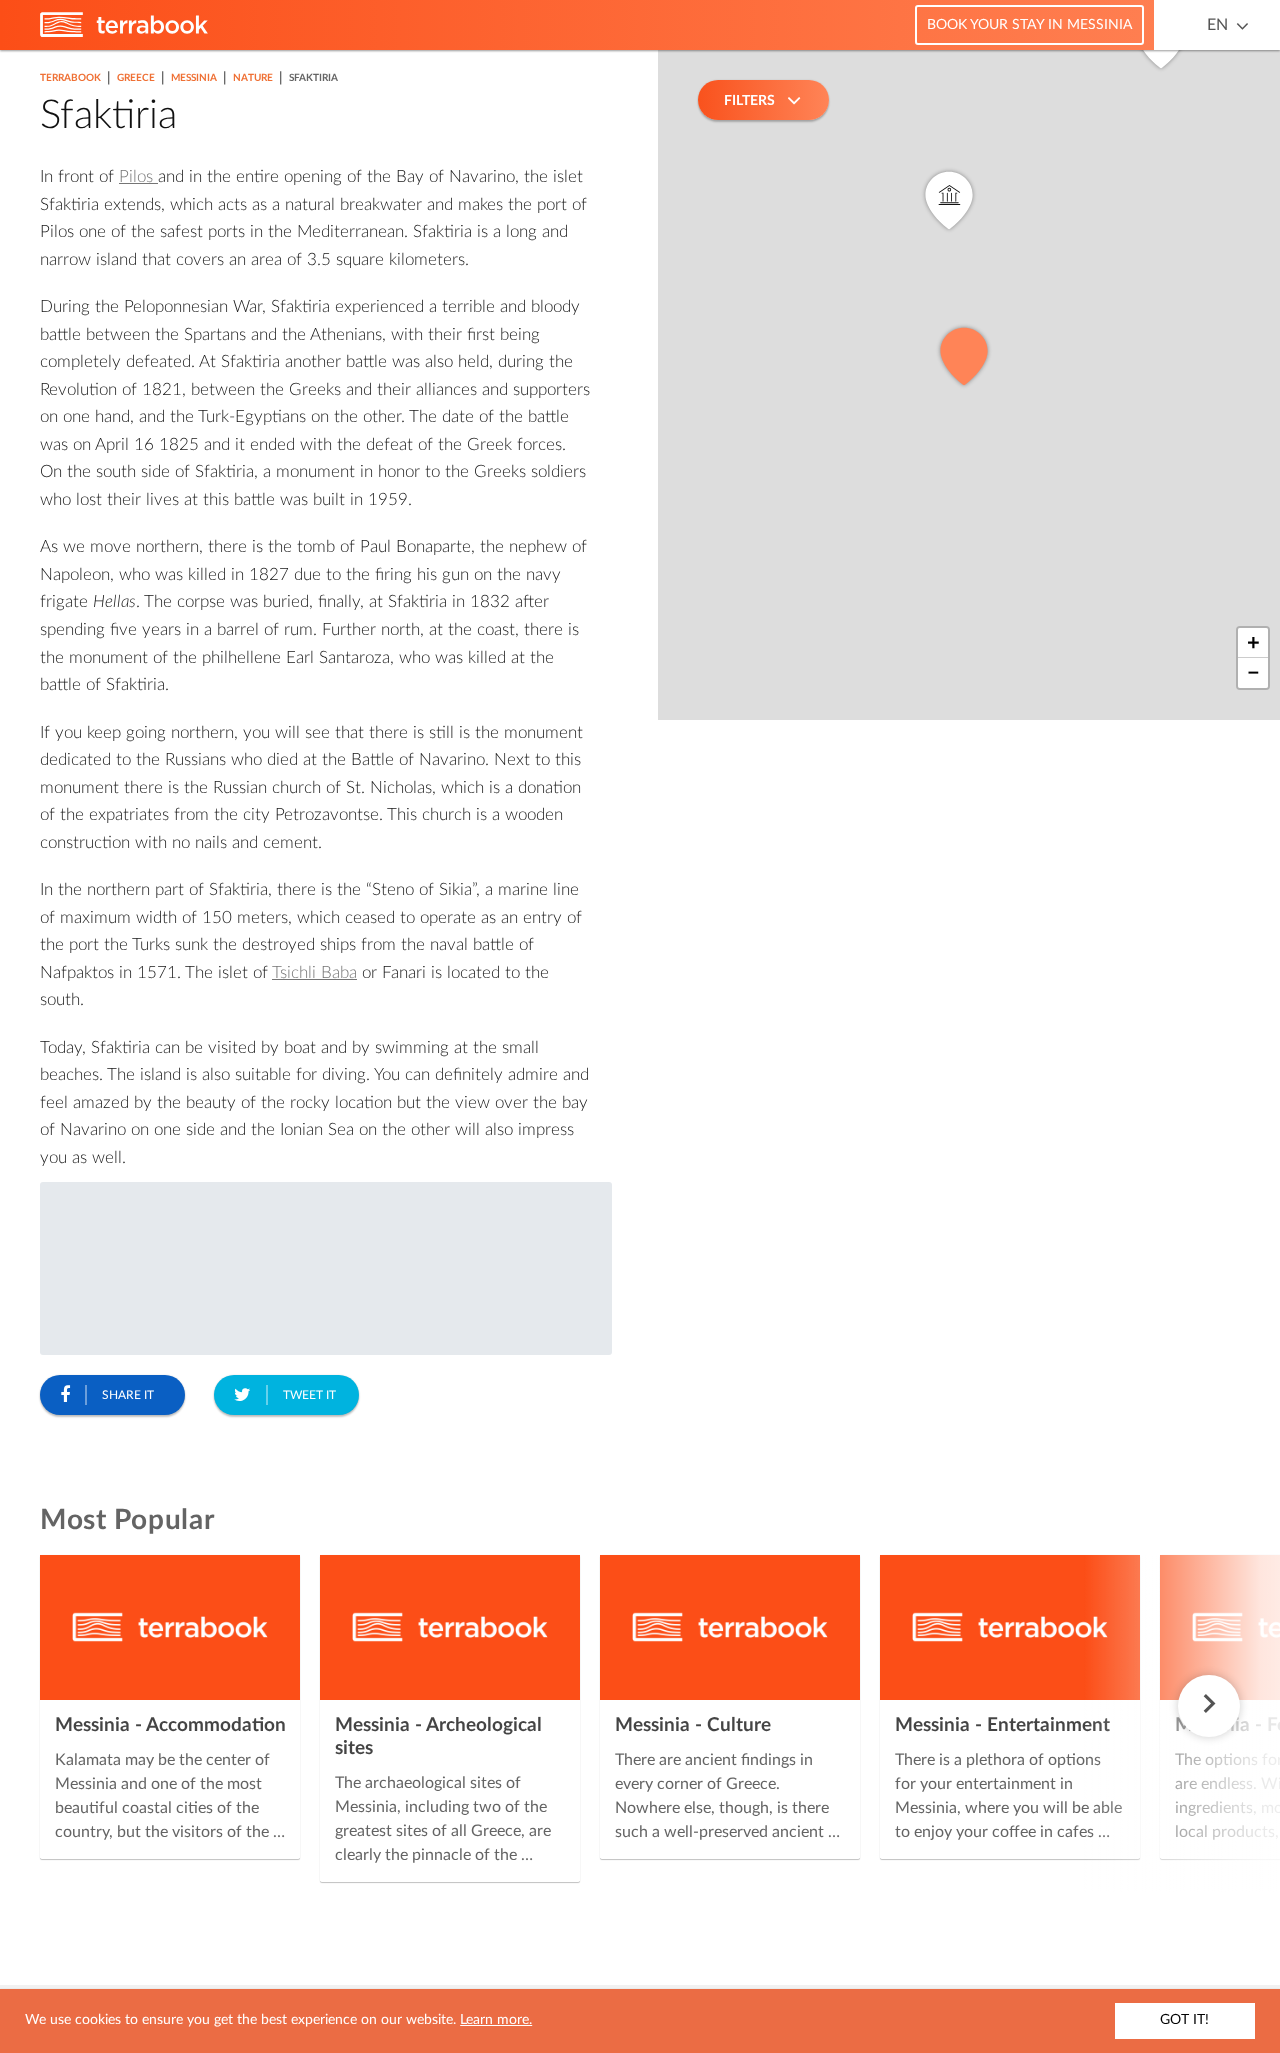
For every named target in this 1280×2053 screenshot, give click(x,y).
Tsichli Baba (314, 972)
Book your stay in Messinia (1029, 25)
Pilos (138, 176)
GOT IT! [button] (1184, 2020)
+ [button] (1253, 643)
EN (1217, 25)
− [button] (1253, 673)
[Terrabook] (124, 33)
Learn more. (496, 2020)
